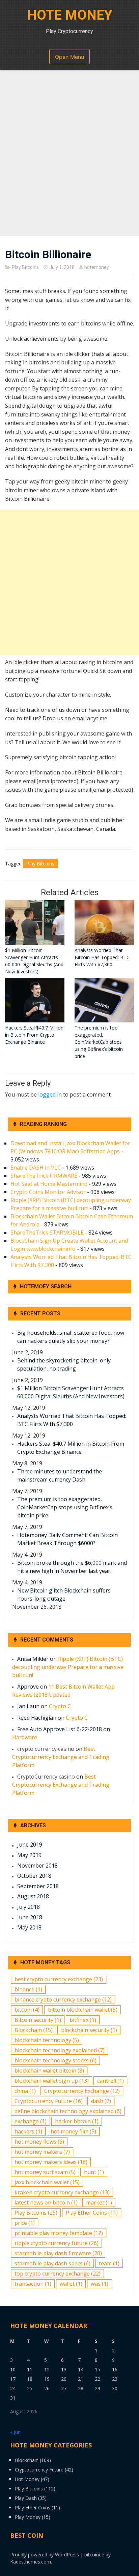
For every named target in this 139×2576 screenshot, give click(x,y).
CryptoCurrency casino (46, 1777)
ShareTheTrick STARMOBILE (47, 1233)
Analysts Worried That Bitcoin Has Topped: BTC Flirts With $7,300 (72, 1420)
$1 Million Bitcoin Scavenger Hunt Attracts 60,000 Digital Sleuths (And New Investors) (71, 1392)
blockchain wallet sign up (52, 2081)
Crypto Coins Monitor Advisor (48, 1192)
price (25, 2223)
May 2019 (29, 1855)
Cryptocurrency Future (49, 2101)
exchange (31, 2121)
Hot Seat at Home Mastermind (49, 1184)
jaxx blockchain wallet (47, 2182)
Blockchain (34, 2030)
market (99, 2202)
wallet (71, 2284)
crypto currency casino (46, 1749)
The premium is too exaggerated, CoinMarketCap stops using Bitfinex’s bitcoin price (65, 1507)
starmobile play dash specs (52, 2263)
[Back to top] (126, 2562)
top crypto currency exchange (58, 2274)
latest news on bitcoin (46, 2202)
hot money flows (39, 2142)
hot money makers (42, 2152)
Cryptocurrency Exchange (82, 2091)
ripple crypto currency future (57, 2243)
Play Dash (26, 2498)
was (100, 2284)
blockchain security (89, 2030)
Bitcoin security (38, 2020)
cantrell (110, 2081)
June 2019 (30, 1845)
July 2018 (29, 1907)
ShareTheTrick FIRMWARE (44, 1176)
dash (101, 2101)
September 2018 (38, 1886)
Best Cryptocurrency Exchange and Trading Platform (61, 1757)
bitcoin (27, 2010)
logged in (50, 1094)
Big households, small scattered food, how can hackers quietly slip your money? (71, 1337)
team (109, 2263)
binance (28, 1989)
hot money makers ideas (51, 2162)
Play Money (28, 2517)
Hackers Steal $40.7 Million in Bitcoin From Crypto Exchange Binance (71, 1448)
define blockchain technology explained (68, 2111)
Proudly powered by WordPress (45, 2555)
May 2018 (29, 1927)
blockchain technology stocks (55, 2060)
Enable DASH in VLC (36, 1168)
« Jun (15, 2432)
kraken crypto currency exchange (62, 2192)
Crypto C (60, 1706)
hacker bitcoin (77, 2121)
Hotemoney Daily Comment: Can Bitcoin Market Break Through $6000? (67, 1539)
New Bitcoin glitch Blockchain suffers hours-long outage (64, 1595)
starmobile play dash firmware (58, 2253)
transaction (33, 2284)
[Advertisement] (69, 156)
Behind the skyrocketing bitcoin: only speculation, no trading (64, 1364)
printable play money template (59, 2233)
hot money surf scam (45, 2172)
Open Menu (69, 57)
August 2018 (33, 1896)
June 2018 (30, 1917)
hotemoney (97, 267)
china (25, 2091)
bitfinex (83, 2020)
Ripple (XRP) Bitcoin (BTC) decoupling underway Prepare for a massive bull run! (68, 1667)
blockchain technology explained (60, 2050)
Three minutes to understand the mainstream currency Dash (60, 1475)
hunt (94, 2172)
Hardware (25, 1737)
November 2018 (37, 1866)
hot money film (73, 2131)
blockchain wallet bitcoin (49, 2071)
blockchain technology (47, 2040)
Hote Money (70, 15)
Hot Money (27, 2479)
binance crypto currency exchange (63, 1999)
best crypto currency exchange (59, 1979)
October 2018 (34, 1876)
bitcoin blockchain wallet (83, 2010)
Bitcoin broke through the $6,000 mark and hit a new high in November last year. (72, 1567)
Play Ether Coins (92, 2213)
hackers (28, 2131)
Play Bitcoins (25, 267)
